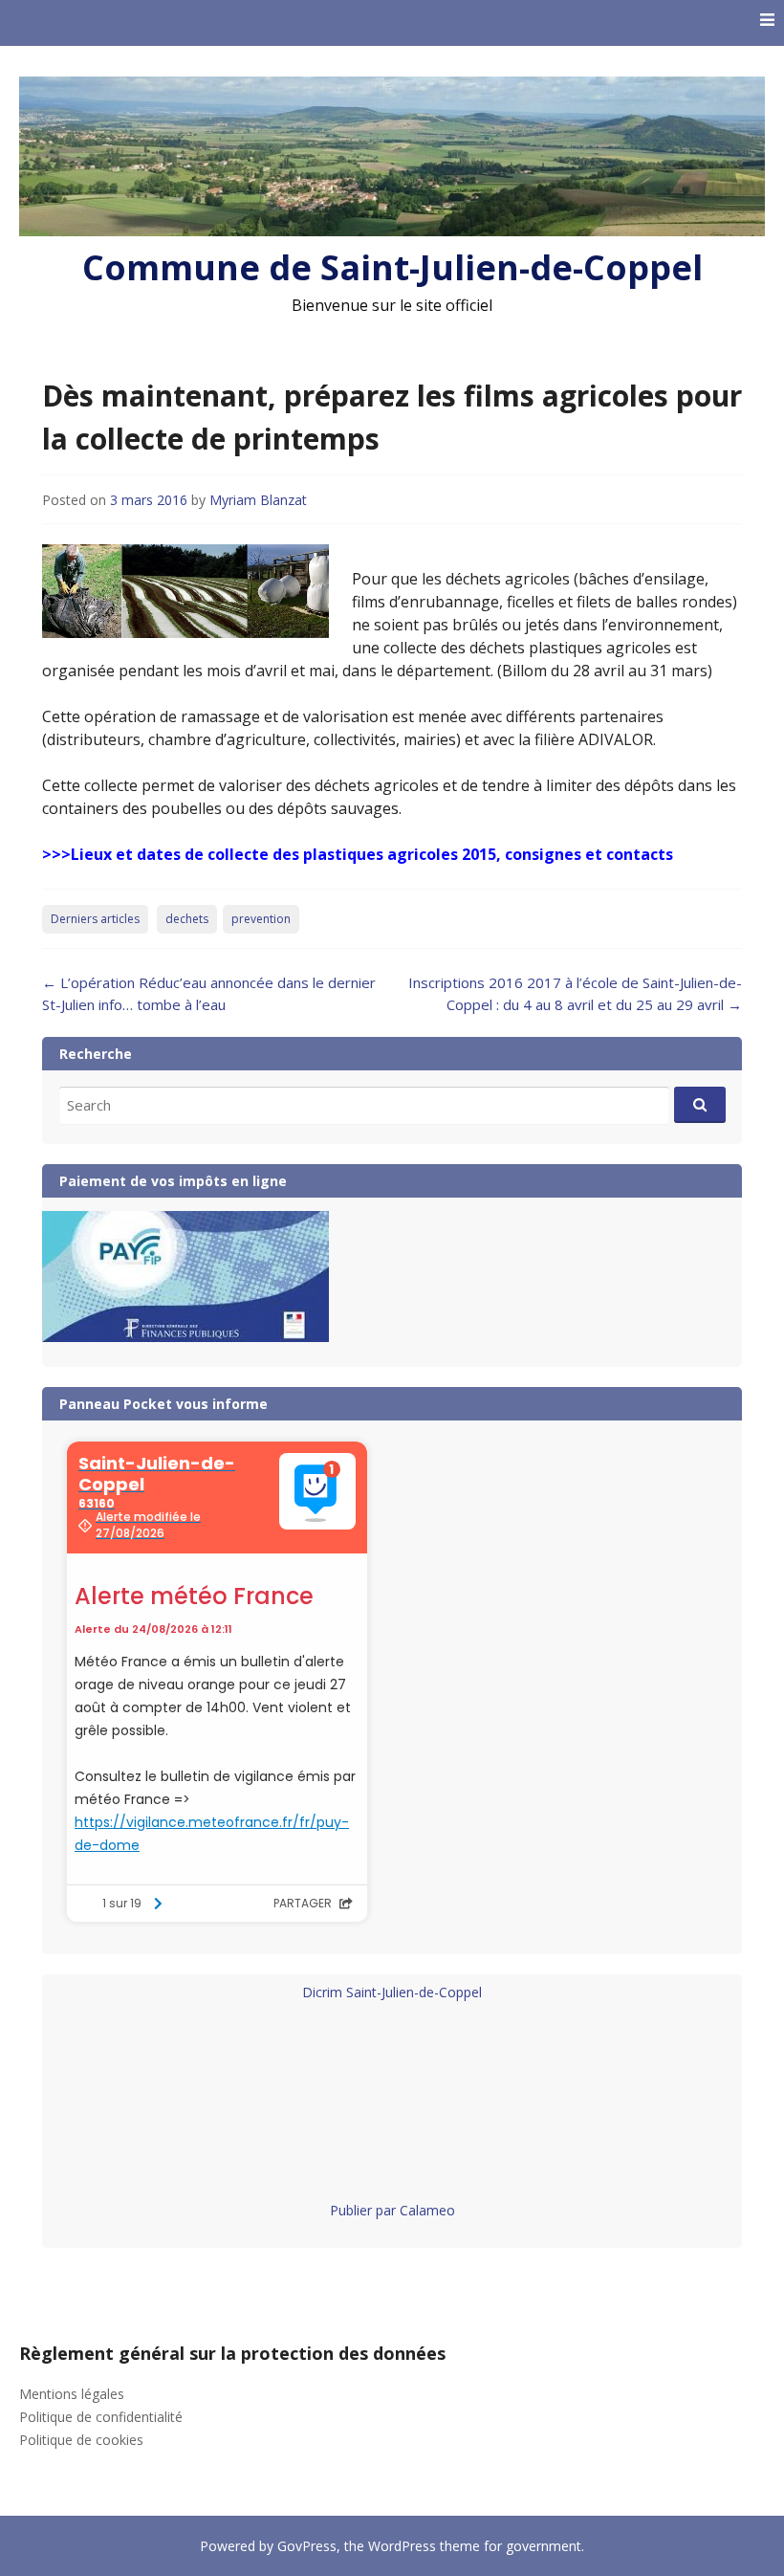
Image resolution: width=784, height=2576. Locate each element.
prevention (261, 919)
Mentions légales (72, 2394)
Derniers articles (95, 919)
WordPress (402, 2546)
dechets (187, 919)
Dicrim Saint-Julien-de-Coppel (392, 1992)
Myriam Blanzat (258, 500)
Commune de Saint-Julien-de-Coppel (392, 267)
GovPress (307, 2546)
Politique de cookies (81, 2440)
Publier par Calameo (392, 2210)
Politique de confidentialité (101, 2417)
